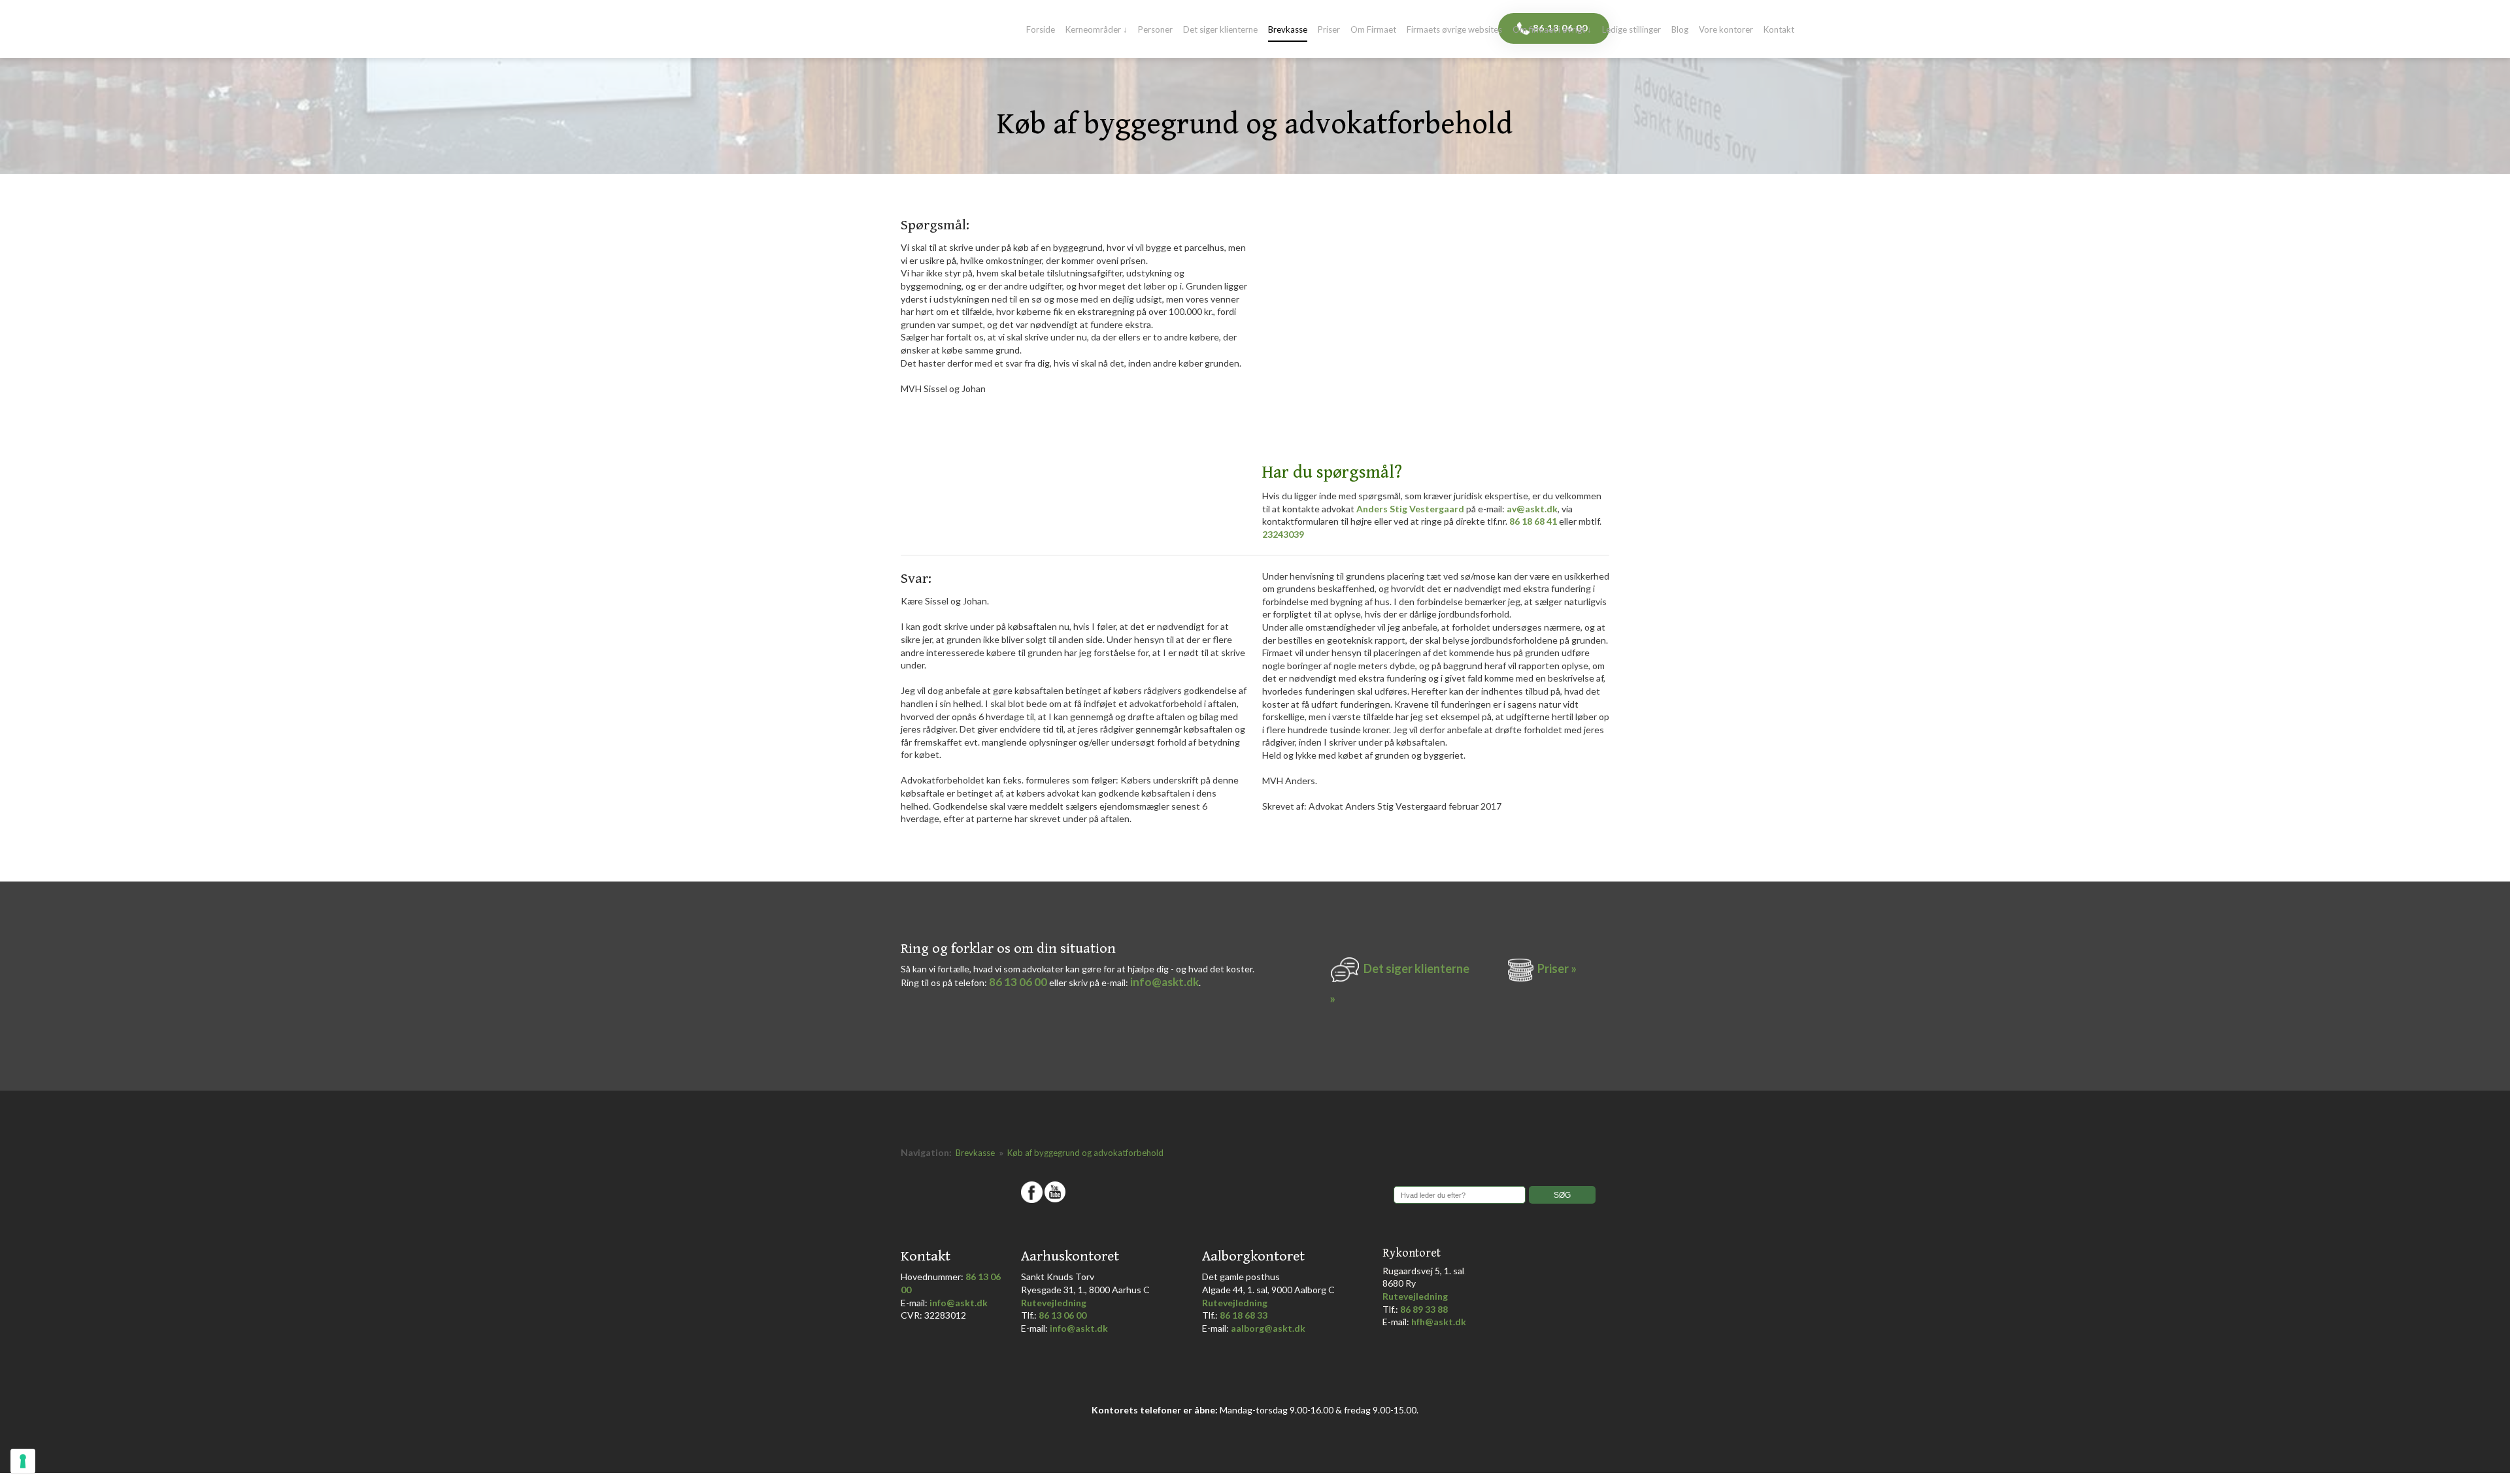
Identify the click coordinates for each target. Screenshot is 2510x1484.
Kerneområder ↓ (1096, 30)
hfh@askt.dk (1439, 1322)
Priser (1329, 30)
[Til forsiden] (950, 29)
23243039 (1283, 534)
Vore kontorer (1726, 30)
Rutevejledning (1054, 1303)
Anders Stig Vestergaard (1410, 509)
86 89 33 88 (1424, 1309)
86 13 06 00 (1018, 982)
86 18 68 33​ (1244, 1315)
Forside (1041, 30)
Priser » (1557, 968)
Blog (1680, 30)
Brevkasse (1288, 30)
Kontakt (1779, 30)
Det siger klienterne (1220, 30)
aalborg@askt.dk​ (1268, 1328)
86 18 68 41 (1533, 521)
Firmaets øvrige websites (1454, 30)
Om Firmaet (1373, 30)
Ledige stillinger (1631, 30)
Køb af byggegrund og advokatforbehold (1085, 1153)
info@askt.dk (1164, 982)
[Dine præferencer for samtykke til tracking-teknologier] (23, 1461)
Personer (1155, 30)
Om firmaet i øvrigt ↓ (1552, 30)
